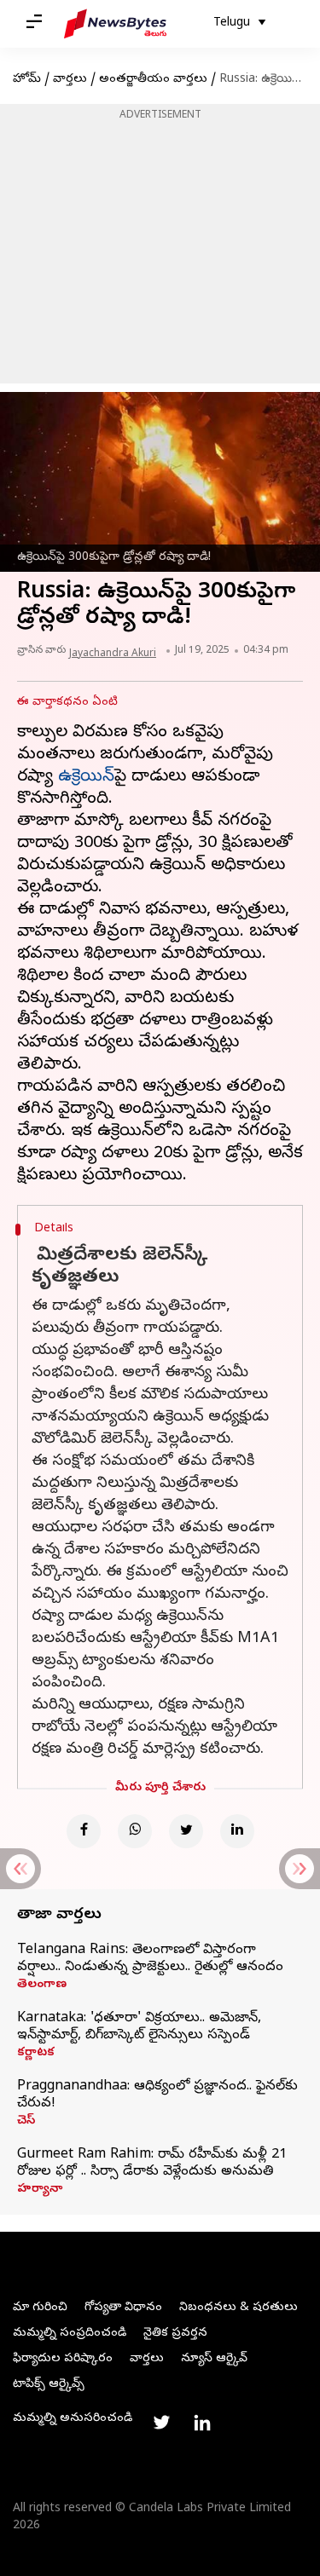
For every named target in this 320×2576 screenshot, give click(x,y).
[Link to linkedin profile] (202, 2423)
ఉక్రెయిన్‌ (86, 778)
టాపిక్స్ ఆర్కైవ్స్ (49, 2385)
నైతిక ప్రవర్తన (175, 2334)
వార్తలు (70, 80)
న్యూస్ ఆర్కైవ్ (214, 2359)
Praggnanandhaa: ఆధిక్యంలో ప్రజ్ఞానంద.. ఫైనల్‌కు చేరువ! (157, 2095)
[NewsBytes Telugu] (115, 24)
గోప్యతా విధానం (123, 2308)
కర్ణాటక (36, 2054)
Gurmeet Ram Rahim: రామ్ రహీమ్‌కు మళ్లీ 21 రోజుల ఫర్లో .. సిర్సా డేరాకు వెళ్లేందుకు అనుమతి (152, 2164)
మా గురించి (40, 2308)
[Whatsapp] (135, 1831)
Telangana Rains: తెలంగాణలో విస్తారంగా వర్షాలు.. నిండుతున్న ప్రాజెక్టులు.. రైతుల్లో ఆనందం (150, 1959)
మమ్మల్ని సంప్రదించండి (70, 2334)
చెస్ (26, 2122)
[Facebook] (84, 1831)
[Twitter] (186, 1831)
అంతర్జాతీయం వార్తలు (153, 80)
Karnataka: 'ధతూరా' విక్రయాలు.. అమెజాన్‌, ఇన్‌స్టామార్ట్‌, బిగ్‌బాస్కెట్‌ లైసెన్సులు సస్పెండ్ (139, 2027)
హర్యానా (40, 2190)
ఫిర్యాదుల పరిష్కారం (63, 2359)
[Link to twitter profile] (161, 2423)
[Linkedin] (237, 1831)
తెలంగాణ (42, 1985)
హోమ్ (27, 80)
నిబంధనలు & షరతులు (239, 2308)
